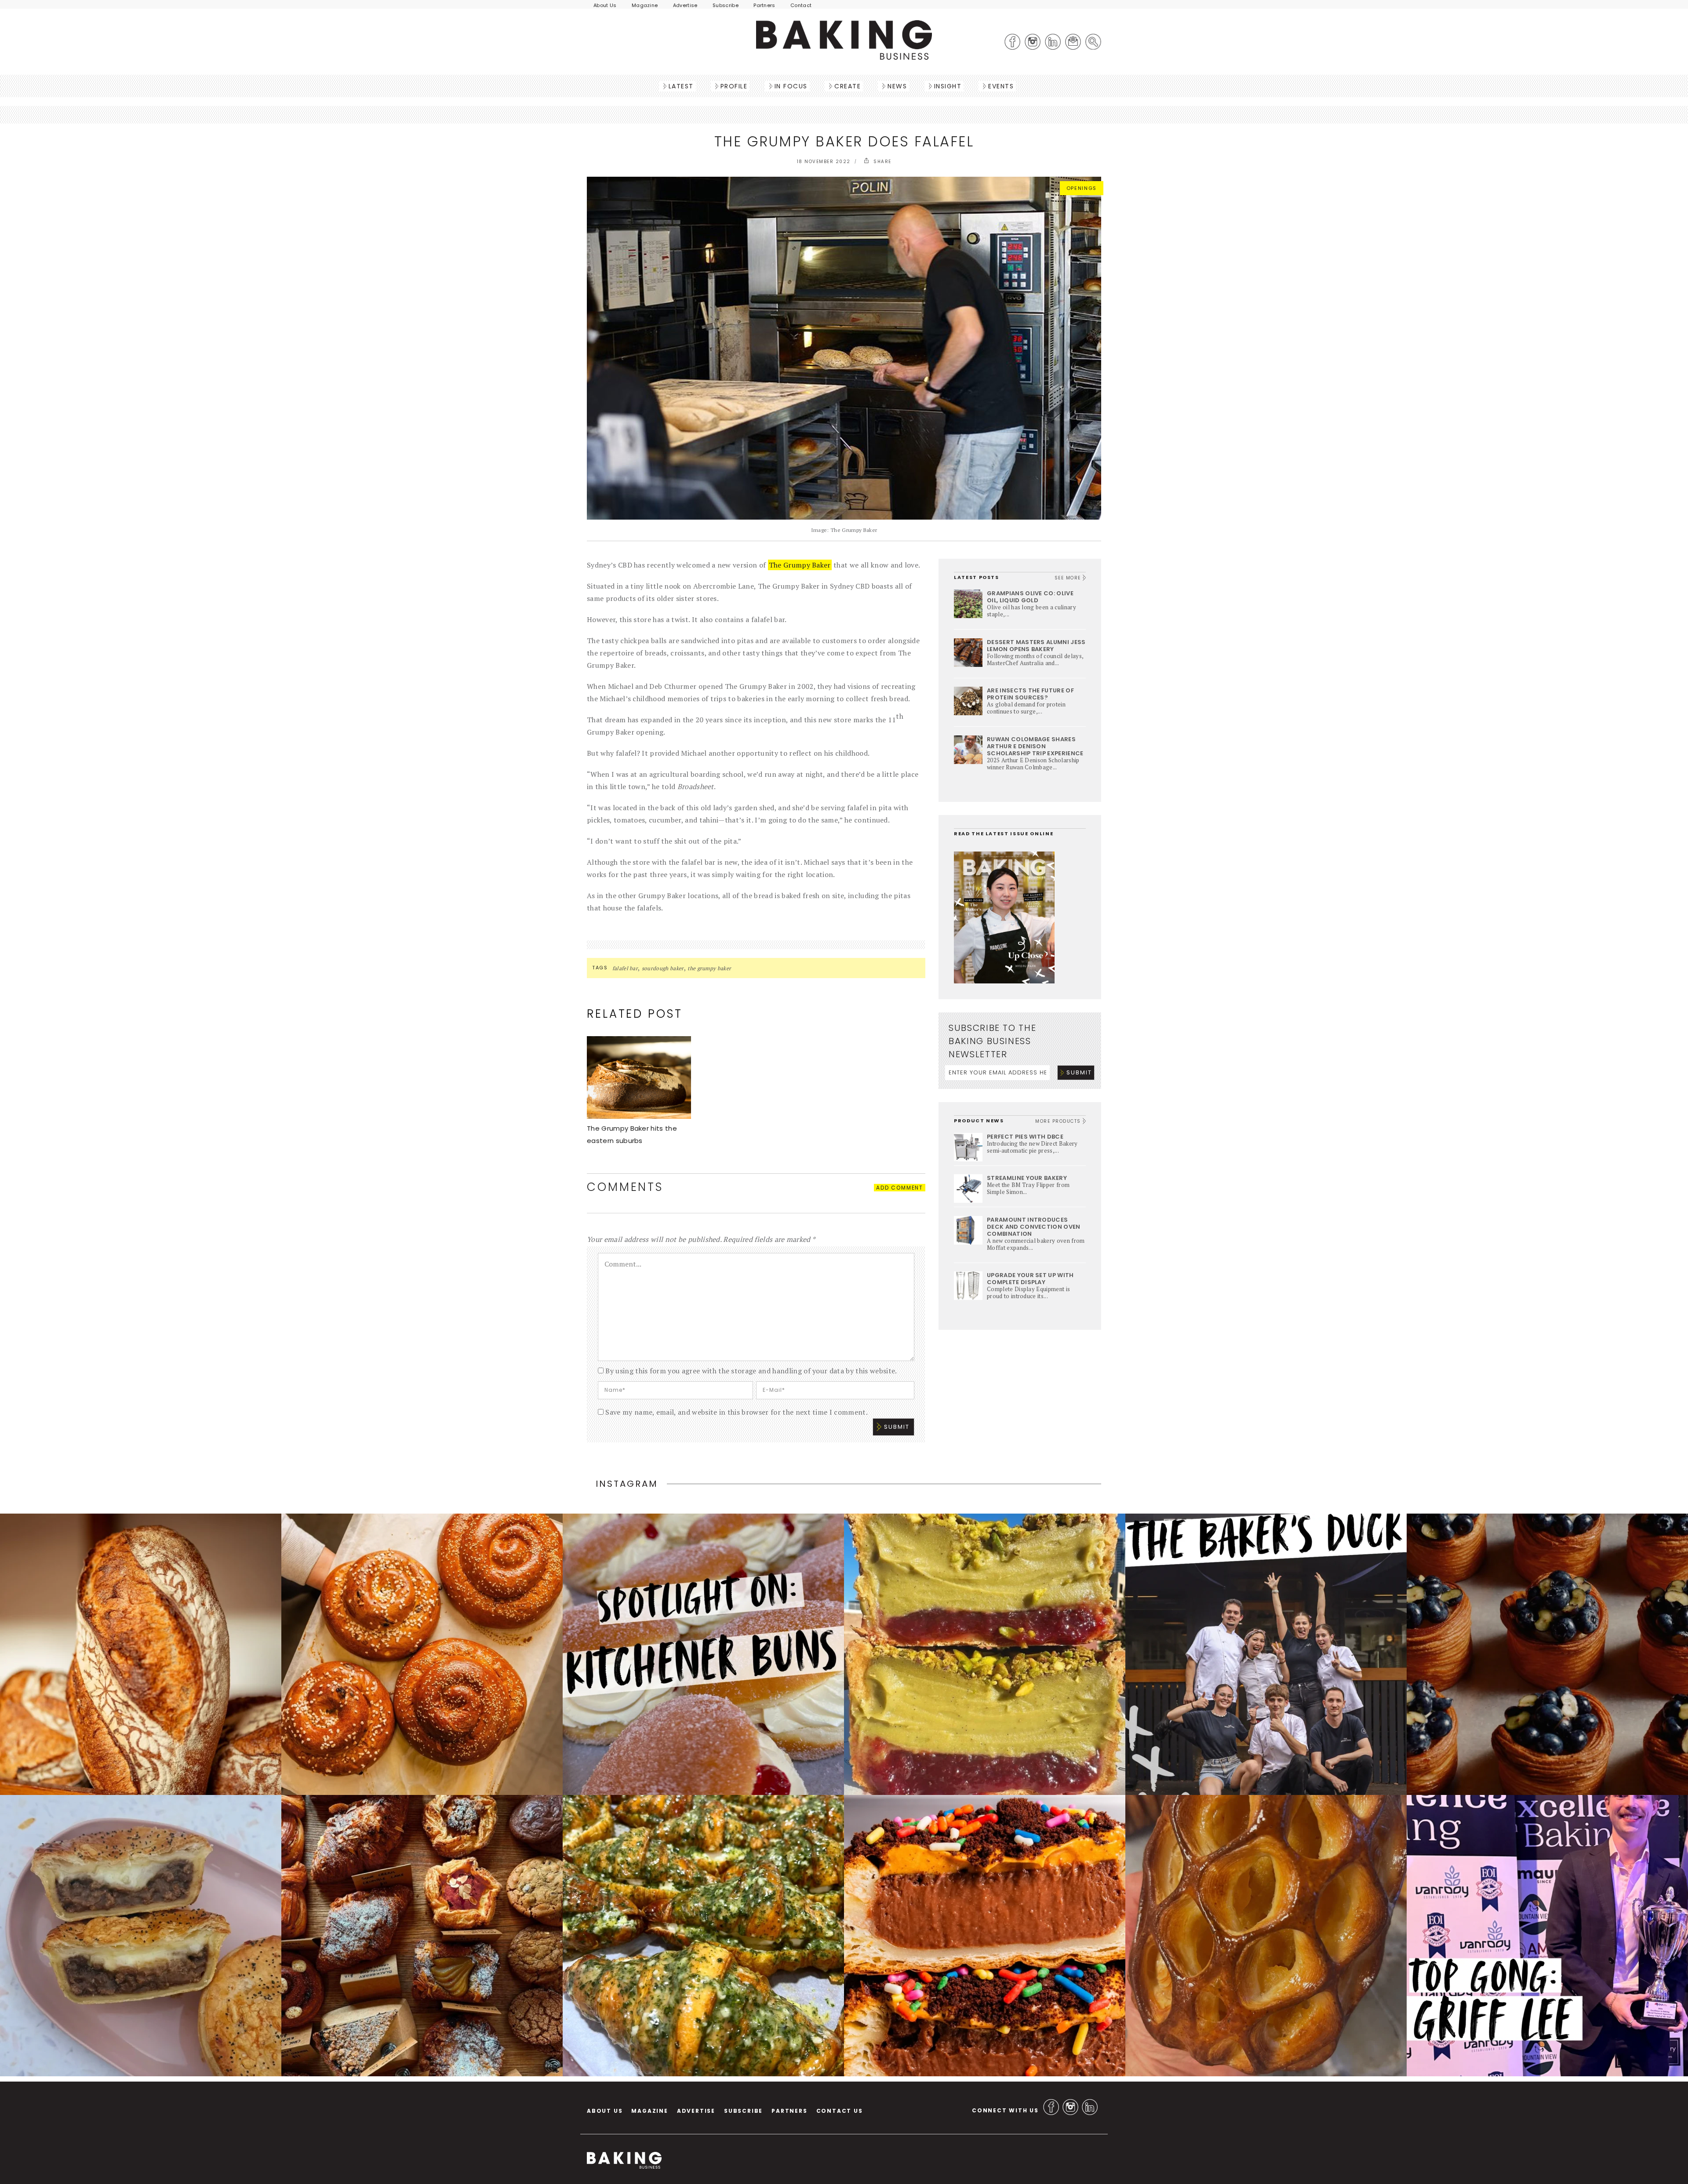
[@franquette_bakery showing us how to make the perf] (141, 1654)
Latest (681, 86)
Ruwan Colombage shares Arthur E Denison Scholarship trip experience (1035, 746)
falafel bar (625, 968)
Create (848, 86)
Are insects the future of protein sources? (1030, 694)
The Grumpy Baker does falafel (844, 141)
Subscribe (726, 5)
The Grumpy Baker (800, 565)
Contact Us (840, 2111)
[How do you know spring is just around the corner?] (1547, 1654)
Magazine (645, 5)
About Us (605, 5)
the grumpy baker (709, 968)
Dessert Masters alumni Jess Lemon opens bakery (1036, 646)
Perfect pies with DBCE (1025, 1137)
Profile (734, 86)
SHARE (882, 162)
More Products (1059, 1121)
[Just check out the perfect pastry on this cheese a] (141, 1936)
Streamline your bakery (1027, 1178)
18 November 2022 (824, 162)
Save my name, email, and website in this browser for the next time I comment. (737, 1412)
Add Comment (900, 1188)
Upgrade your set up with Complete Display (1030, 1279)
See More (1069, 578)
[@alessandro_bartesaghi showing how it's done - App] (1266, 1936)
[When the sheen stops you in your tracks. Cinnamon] (422, 1654)
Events (1001, 86)
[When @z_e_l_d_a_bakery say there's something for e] (422, 1936)
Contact (801, 5)
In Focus (791, 86)
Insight (948, 86)
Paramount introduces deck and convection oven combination (1034, 1227)
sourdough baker (663, 968)
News (897, 86)
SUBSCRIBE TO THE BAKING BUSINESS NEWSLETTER (992, 1041)
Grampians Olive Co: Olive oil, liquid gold (1030, 597)
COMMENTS (625, 1187)
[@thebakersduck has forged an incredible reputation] (1266, 1654)
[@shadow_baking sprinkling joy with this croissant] (985, 1936)
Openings (1082, 188)
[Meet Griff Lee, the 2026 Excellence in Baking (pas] (1547, 1936)
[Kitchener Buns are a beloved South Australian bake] (703, 1654)
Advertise (685, 5)
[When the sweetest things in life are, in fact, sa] (703, 1936)
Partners (764, 5)
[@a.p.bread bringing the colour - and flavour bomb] (985, 1654)
